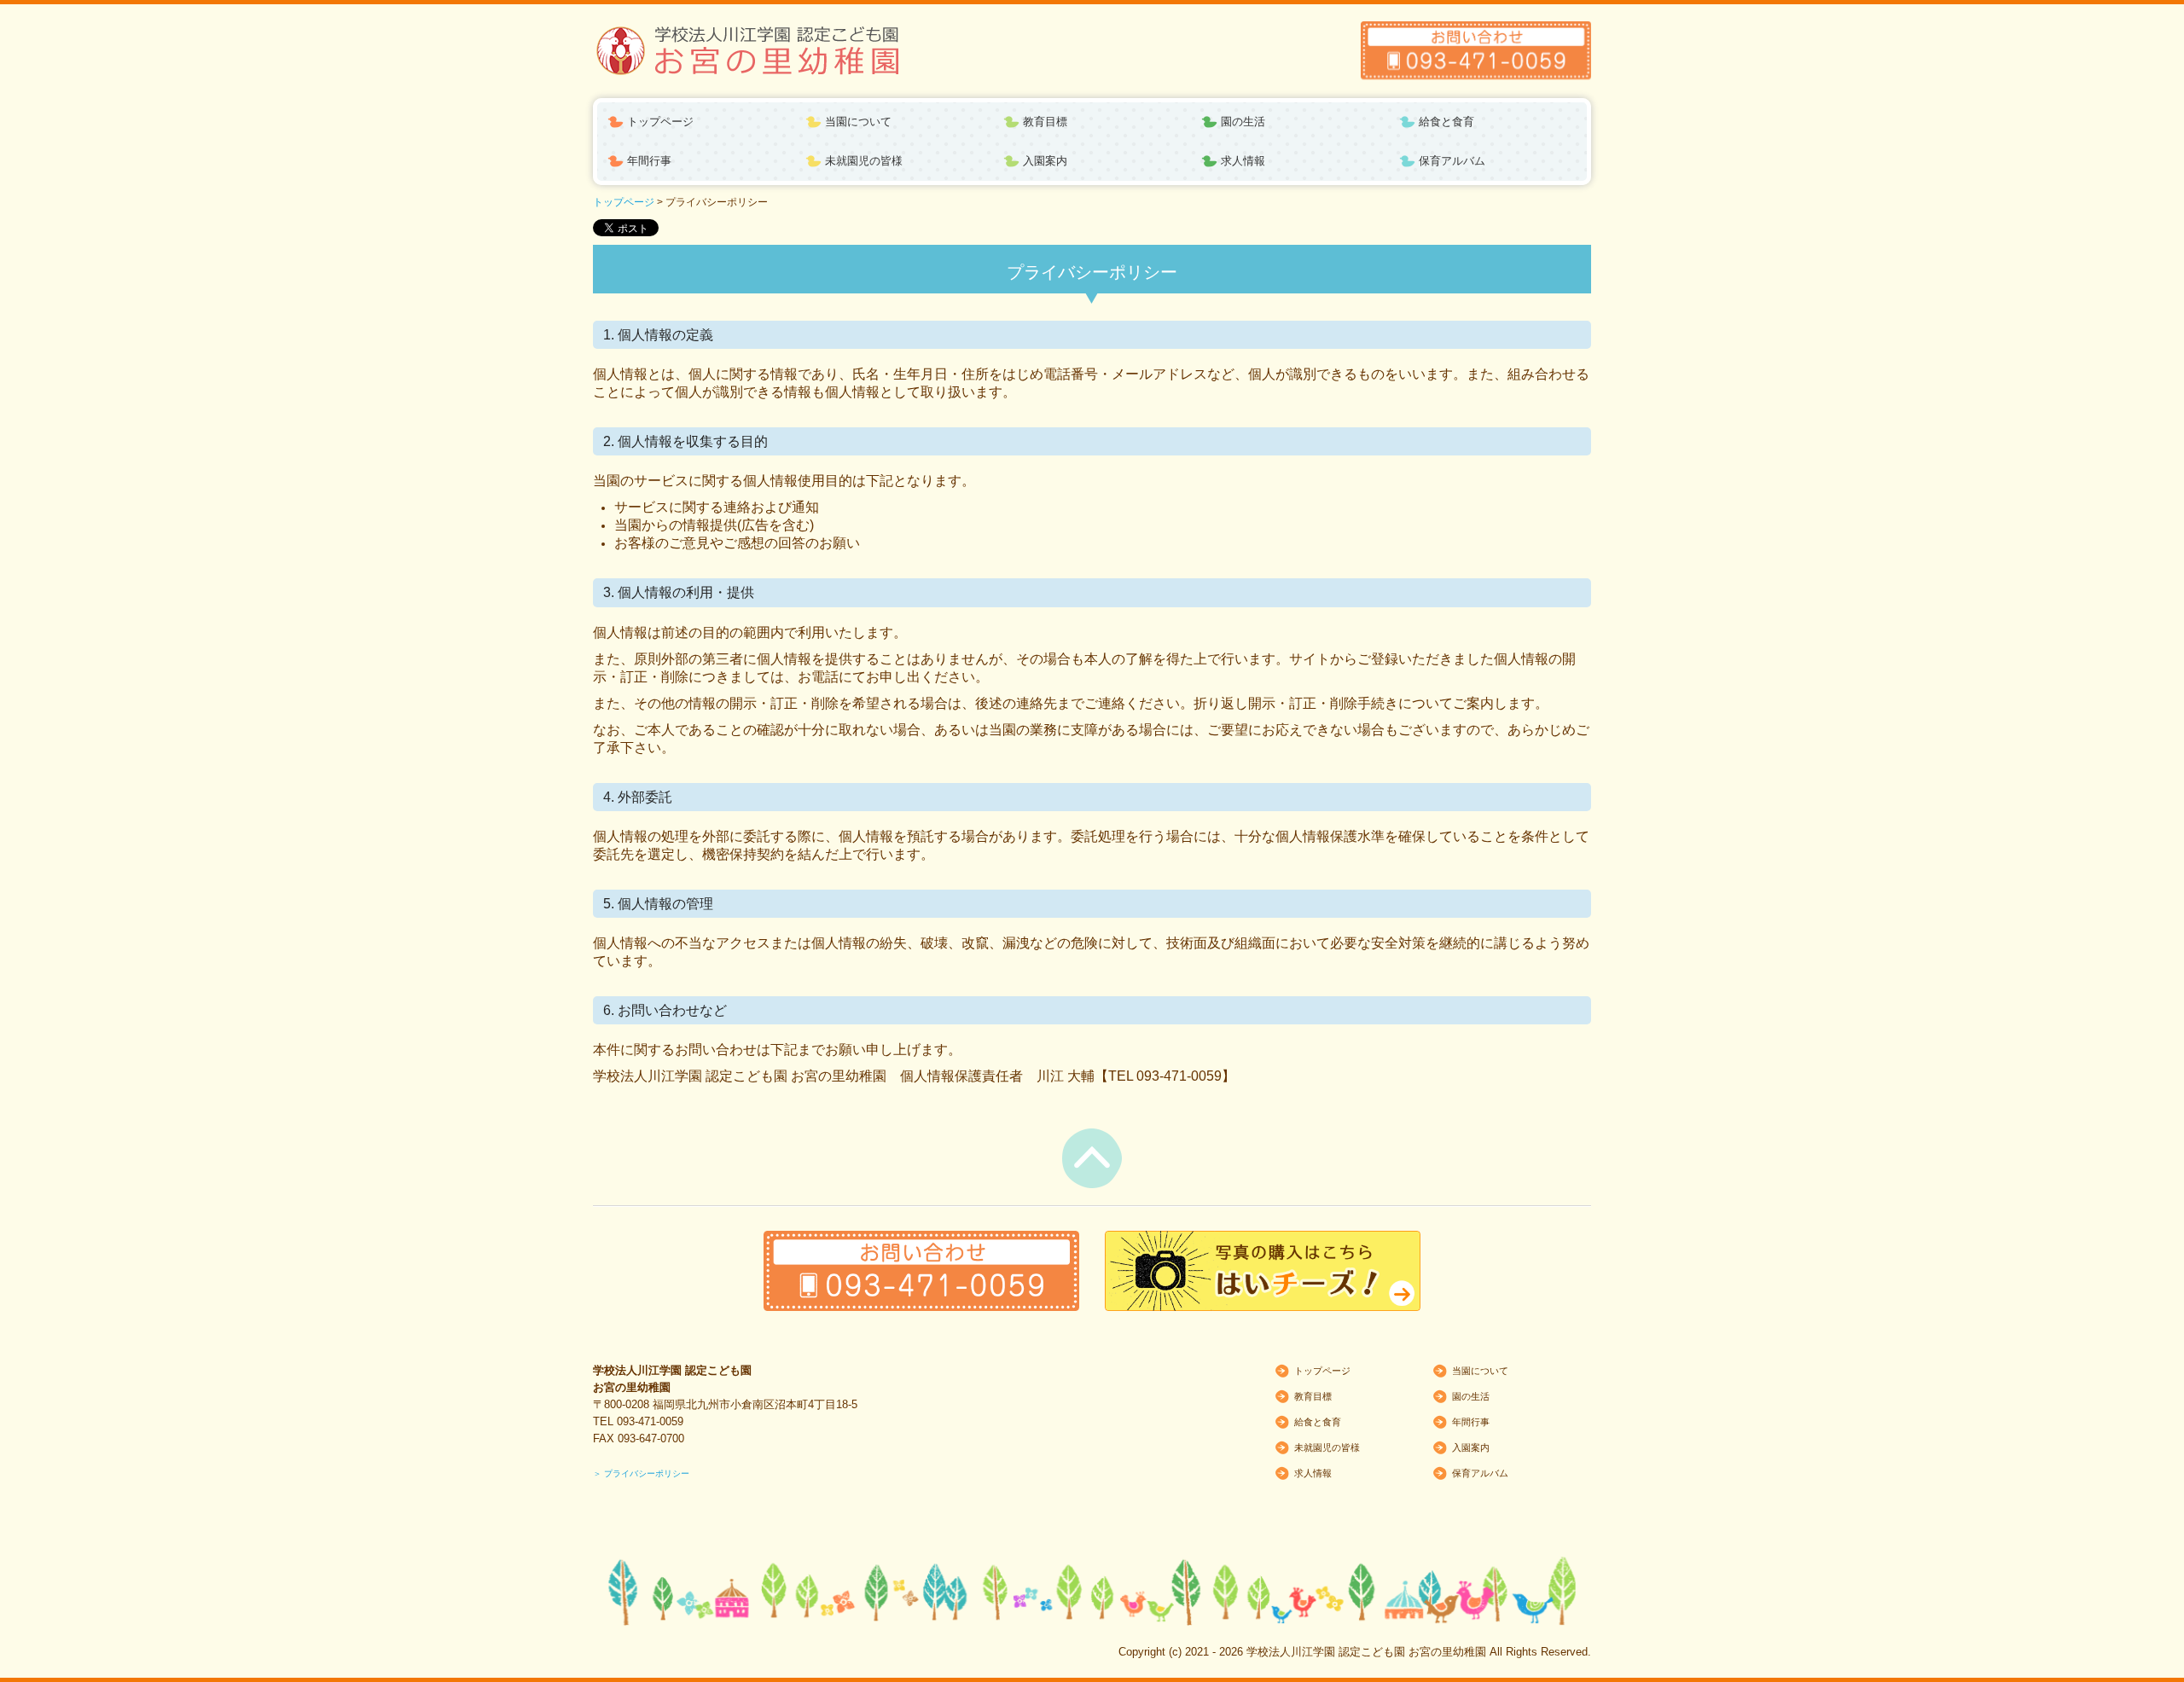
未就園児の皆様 (864, 161)
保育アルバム (1452, 161)
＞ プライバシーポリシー (641, 1473)
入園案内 (1045, 161)
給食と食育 (1446, 122)
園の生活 (1243, 122)
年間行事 (649, 161)
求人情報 (1243, 161)
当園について (858, 122)
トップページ (660, 122)
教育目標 (1045, 122)
